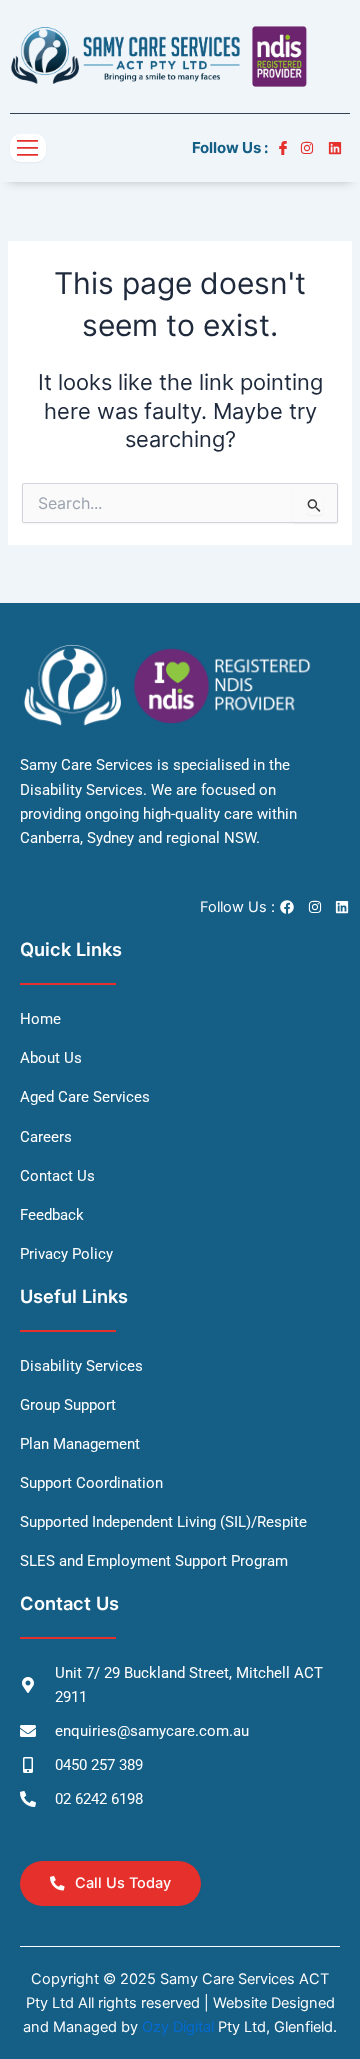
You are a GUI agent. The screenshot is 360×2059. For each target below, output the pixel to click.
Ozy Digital (178, 2027)
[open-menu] (28, 148)
